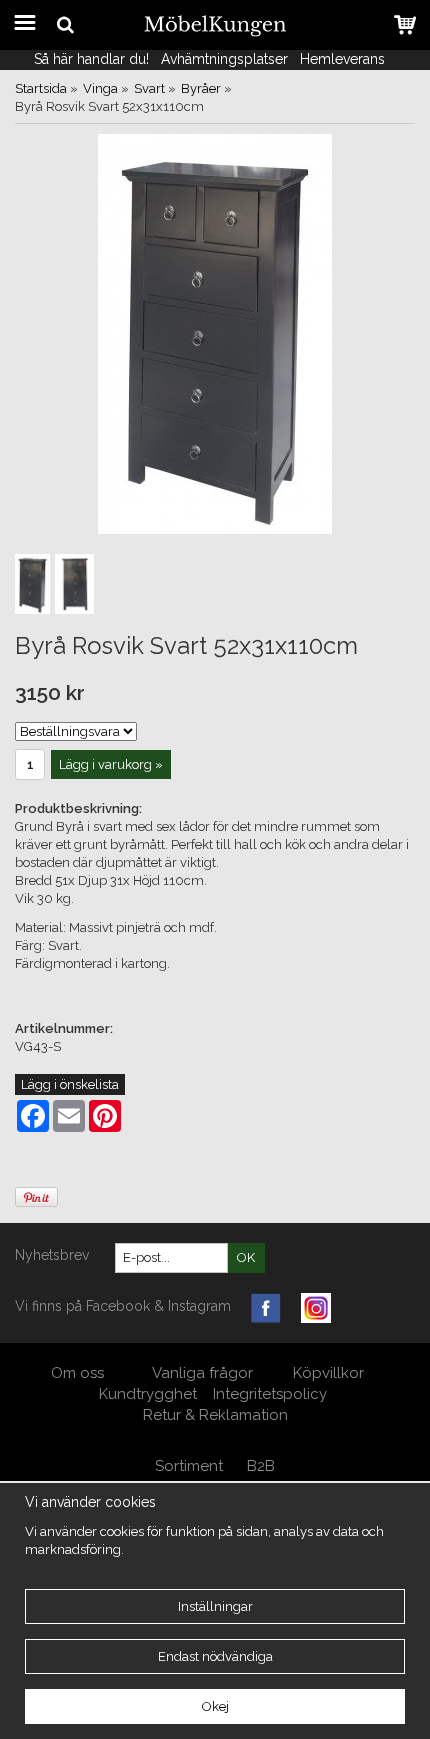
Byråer (201, 88)
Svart (149, 88)
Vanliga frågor (202, 1373)
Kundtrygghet (148, 1394)
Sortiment (189, 1466)
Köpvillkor (328, 1373)
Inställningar (215, 1606)
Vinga (100, 88)
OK (246, 1257)
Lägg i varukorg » (111, 764)
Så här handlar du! (91, 59)
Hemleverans (344, 59)
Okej (215, 1706)
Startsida (41, 88)
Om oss (79, 1373)
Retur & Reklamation (215, 1415)
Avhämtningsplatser (224, 59)
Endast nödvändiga (215, 1656)
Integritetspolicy (270, 1394)
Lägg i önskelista (70, 1084)
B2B (261, 1466)
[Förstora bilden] (215, 333)
